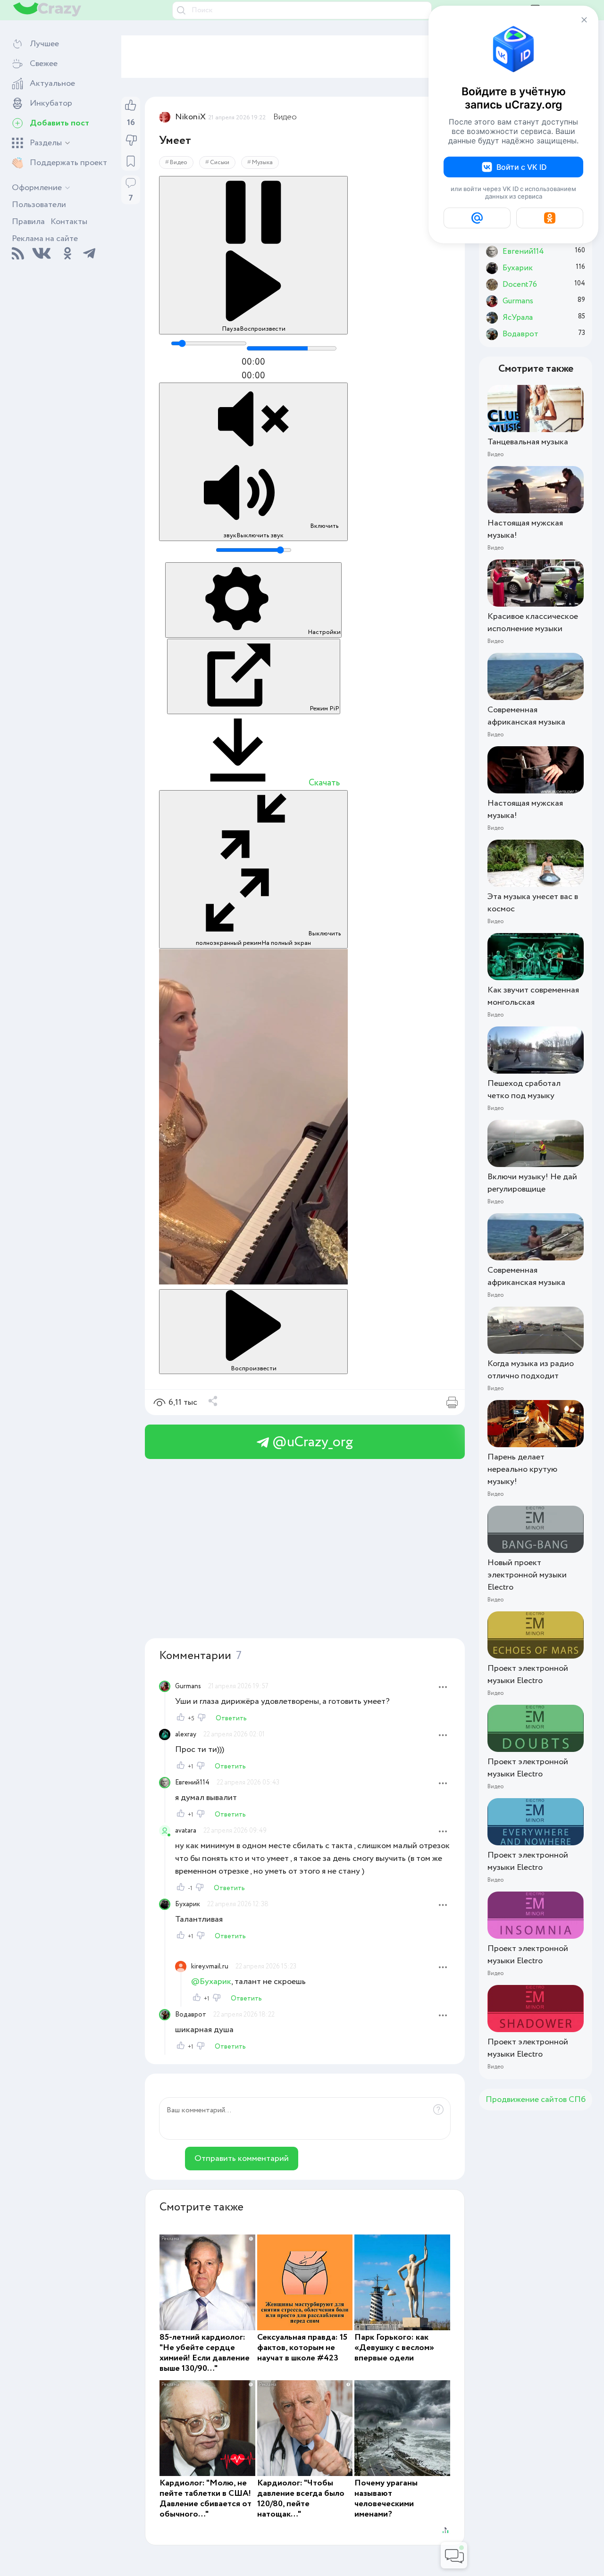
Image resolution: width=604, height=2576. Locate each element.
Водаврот (191, 2015)
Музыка (262, 163)
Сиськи (220, 163)
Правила (28, 222)
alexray (186, 1734)
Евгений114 (192, 1783)
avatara (186, 1831)
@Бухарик (211, 1982)
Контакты (69, 222)
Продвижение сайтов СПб (536, 2100)
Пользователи (39, 205)
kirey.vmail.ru (210, 1967)
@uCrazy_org (311, 1442)
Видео (285, 117)
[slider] (209, 343)
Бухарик (188, 1904)
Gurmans (188, 1686)
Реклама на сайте (45, 239)
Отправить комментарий (242, 2159)
